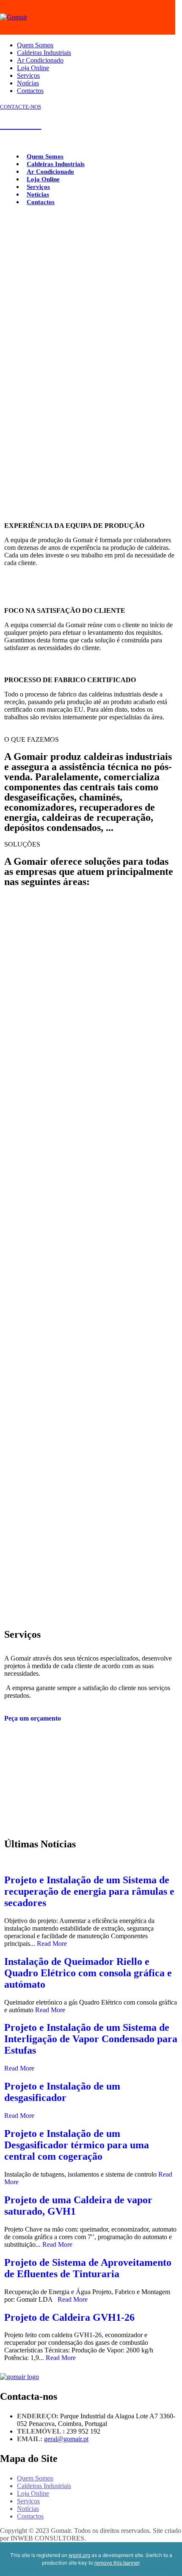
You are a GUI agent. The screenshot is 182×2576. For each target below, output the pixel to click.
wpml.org (79, 2555)
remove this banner (117, 2563)
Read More (52, 1944)
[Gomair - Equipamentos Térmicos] (14, 17)
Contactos (30, 91)
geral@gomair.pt (66, 2439)
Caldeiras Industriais (44, 53)
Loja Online (33, 68)
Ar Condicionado (40, 60)
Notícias (28, 83)
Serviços (28, 75)
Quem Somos (35, 45)
